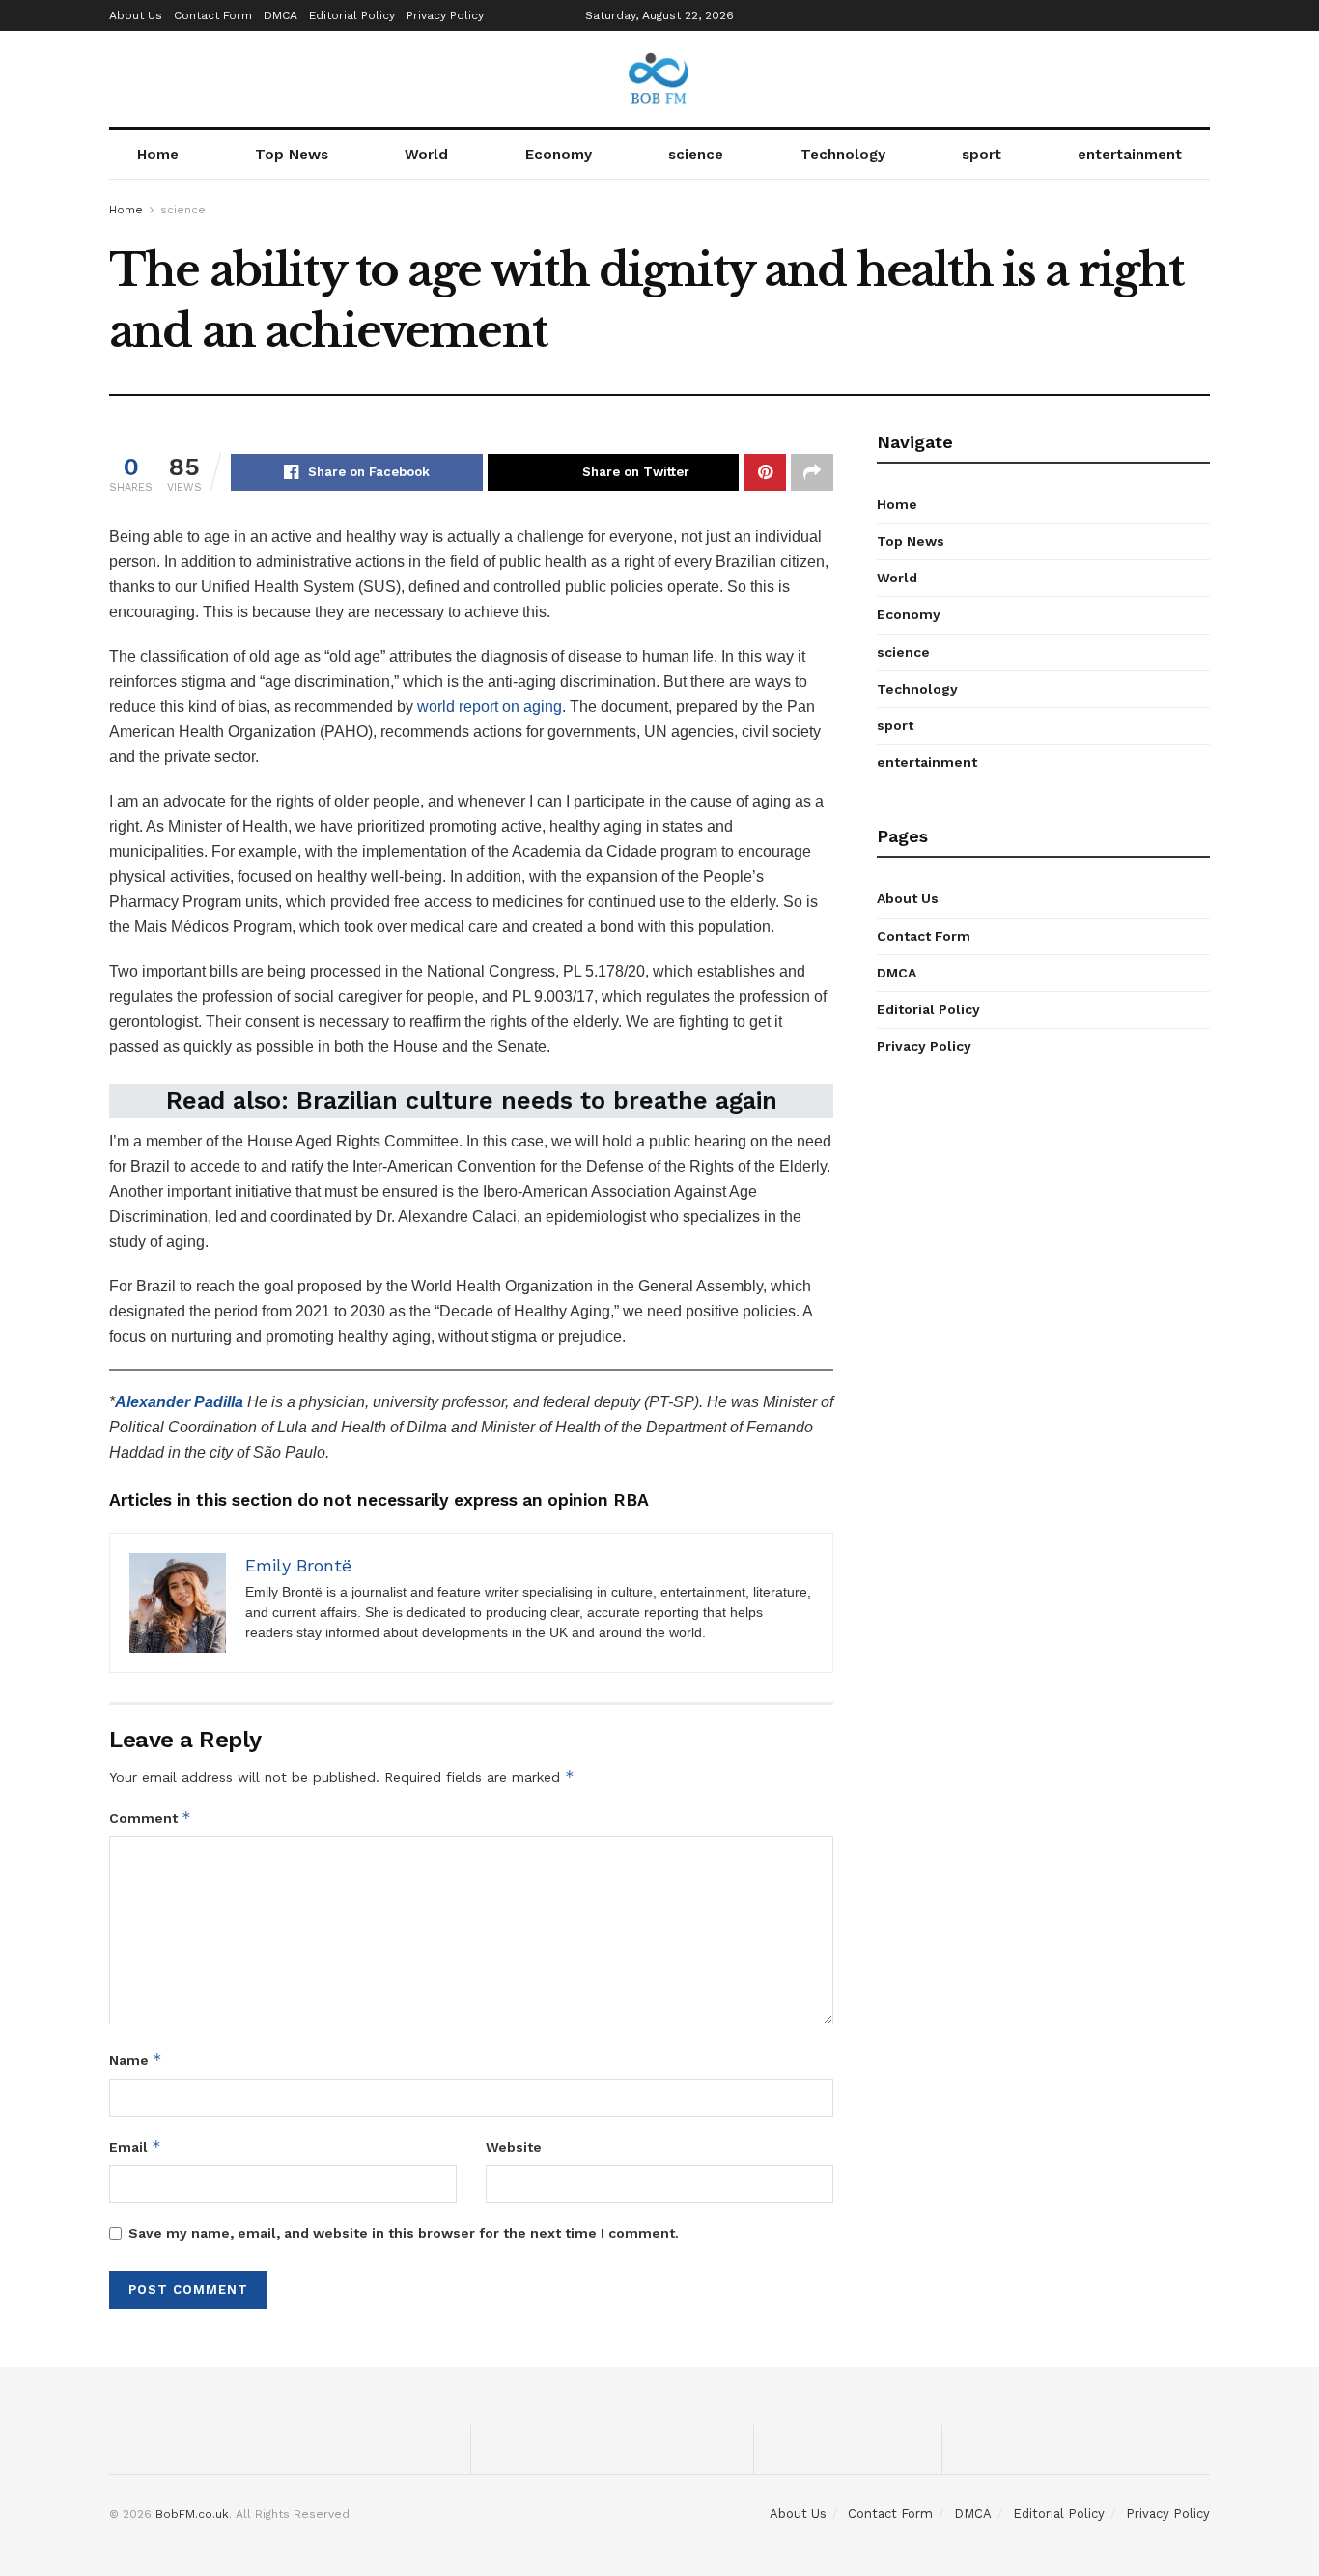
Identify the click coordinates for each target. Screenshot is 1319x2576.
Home (158, 155)
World (426, 155)
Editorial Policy (352, 15)
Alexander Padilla (179, 1402)
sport (982, 155)
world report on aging (490, 707)
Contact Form (213, 15)
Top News (292, 155)
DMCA (281, 15)
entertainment (1130, 155)
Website (514, 2147)
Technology (843, 155)
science (696, 155)
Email (135, 2147)
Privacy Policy (445, 15)
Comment (150, 1817)
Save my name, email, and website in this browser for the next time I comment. (404, 2233)
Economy (559, 155)
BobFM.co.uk (192, 2514)
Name (136, 2060)
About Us (136, 15)
